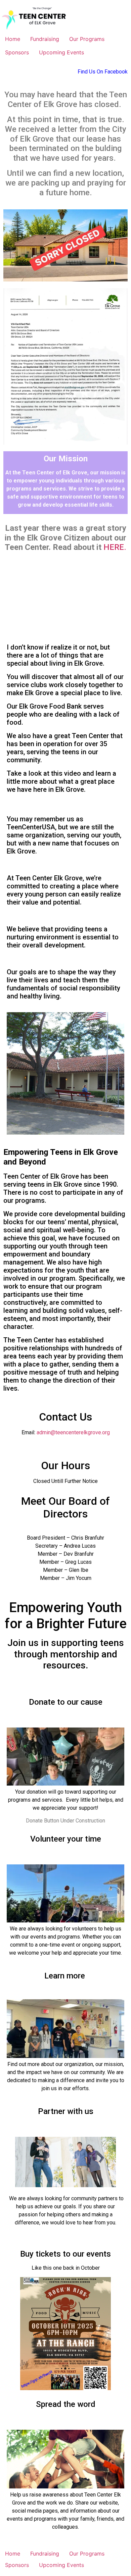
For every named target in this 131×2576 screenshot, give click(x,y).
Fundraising (45, 39)
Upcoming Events (61, 52)
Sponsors (17, 52)
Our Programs (87, 39)
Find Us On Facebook (103, 72)
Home (13, 39)
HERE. (115, 547)
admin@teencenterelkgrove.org (73, 1432)
